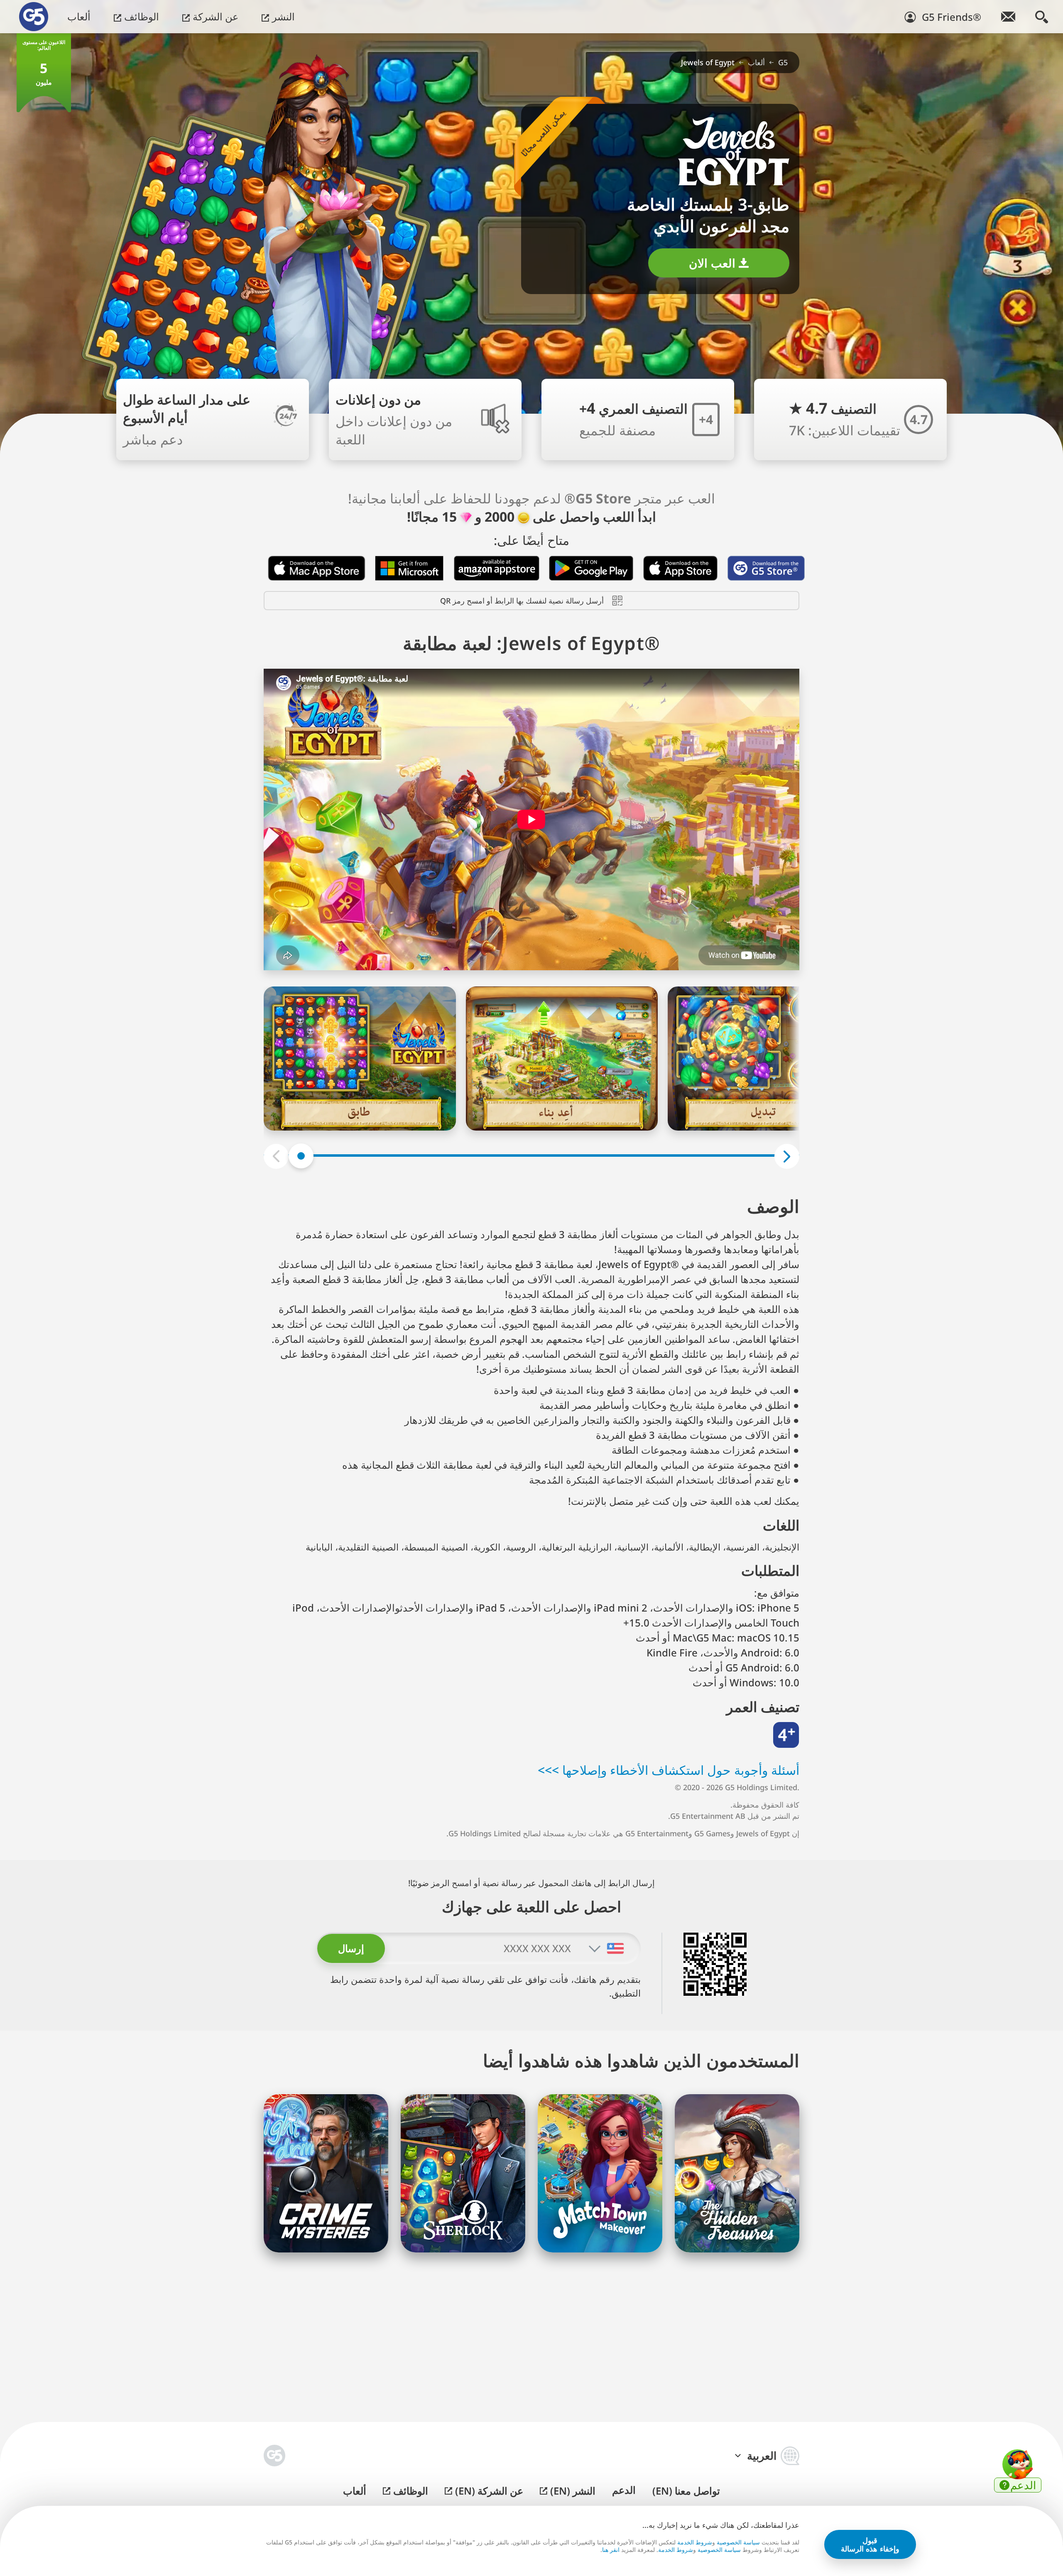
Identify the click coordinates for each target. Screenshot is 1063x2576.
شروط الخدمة (695, 2542)
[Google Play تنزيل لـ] (591, 568)
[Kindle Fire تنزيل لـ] (497, 568)
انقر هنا (611, 2550)
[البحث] (1042, 17)
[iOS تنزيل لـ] (681, 568)
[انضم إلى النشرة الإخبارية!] (1008, 17)
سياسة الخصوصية (738, 2542)
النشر (282, 16)
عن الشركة (214, 16)
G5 (783, 62)
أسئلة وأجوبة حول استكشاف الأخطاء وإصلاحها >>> (669, 1770)
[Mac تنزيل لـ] (317, 568)
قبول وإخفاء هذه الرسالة (870, 2545)
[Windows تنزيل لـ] (410, 568)
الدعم (624, 2490)
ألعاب (79, 16)
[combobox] (615, 1948)
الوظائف (140, 16)
